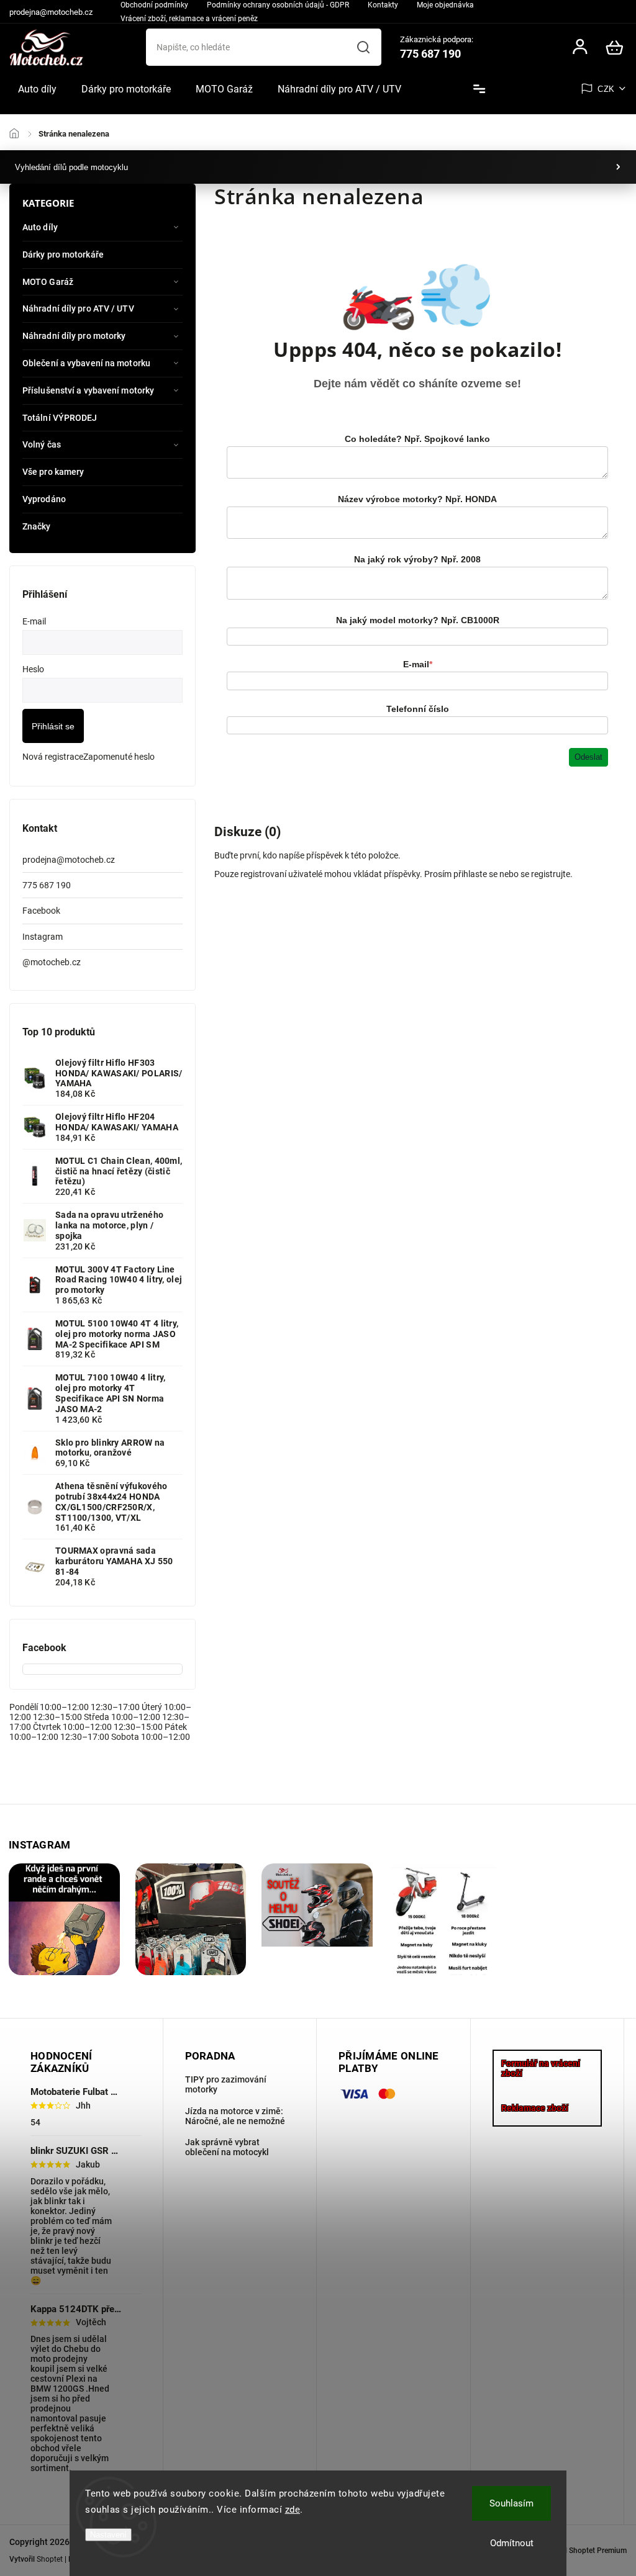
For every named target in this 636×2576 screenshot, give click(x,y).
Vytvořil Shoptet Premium (584, 2551)
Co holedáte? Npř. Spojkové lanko (417, 439)
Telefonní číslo (418, 709)
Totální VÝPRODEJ (60, 418)
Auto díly (40, 227)
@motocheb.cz (52, 962)
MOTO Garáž (48, 282)
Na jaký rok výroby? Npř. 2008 (417, 559)
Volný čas (42, 444)
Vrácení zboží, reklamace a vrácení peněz (189, 19)
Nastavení (108, 2535)
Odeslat (588, 757)
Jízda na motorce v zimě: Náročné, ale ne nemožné (235, 2116)
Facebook (41, 911)
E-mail (418, 664)
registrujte (551, 874)
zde (293, 2510)
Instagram (43, 937)
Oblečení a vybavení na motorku (86, 363)
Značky (37, 526)
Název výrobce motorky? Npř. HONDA (417, 499)
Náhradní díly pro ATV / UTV (78, 308)
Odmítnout (512, 2543)
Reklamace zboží (535, 2108)
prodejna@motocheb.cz (69, 860)
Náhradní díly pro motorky (74, 336)
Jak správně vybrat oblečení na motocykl (227, 2147)
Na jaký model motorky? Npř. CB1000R (418, 620)
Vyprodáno (44, 499)
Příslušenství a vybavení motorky (88, 390)
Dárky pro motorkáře (63, 254)
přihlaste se (475, 874)
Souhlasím (511, 2503)
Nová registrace (53, 757)
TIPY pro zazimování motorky (226, 2084)
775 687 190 (47, 885)
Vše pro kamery (53, 472)
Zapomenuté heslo (119, 757)
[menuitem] (37, 89)
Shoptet (50, 2559)
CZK (606, 89)
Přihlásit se (53, 726)
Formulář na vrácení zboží (541, 2068)
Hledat (364, 47)
